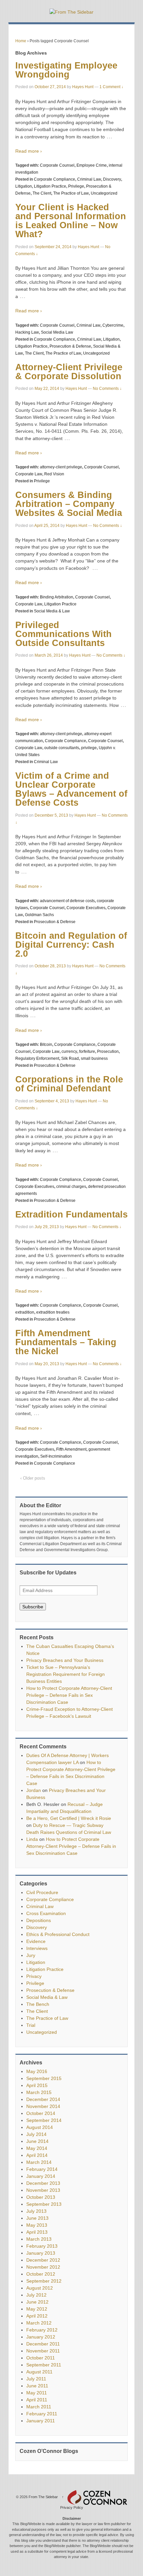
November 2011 (43, 2351)
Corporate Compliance (55, 179)
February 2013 (42, 2246)
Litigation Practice (50, 186)
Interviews (37, 1948)
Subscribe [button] (33, 1607)
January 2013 (41, 2253)
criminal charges (71, 1187)
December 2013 (43, 2183)
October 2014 (41, 2113)
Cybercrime (113, 325)
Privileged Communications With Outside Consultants (64, 634)
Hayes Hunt (83, 87)
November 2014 (43, 2106)
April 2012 (37, 2316)
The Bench (38, 2004)
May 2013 (37, 2225)
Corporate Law (29, 474)
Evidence (36, 1941)
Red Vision (54, 474)
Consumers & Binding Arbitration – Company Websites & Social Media (69, 504)
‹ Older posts (33, 1478)
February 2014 (42, 2169)
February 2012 (42, 2330)
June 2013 (37, 2218)
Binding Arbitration (57, 597)
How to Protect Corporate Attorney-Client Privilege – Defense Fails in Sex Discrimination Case (69, 1695)
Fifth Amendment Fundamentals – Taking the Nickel (66, 1342)
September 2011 (44, 2365)
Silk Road (70, 1058)
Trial (31, 2025)
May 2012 (37, 2309)
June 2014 (37, 2141)
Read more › (29, 151)
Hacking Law (27, 332)
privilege (89, 748)
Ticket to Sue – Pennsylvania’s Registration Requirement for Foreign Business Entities (66, 1674)
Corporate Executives (86, 908)
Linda (32, 1839)
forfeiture (87, 1051)
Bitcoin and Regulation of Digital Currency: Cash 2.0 (71, 945)
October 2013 (41, 2197)
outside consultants (62, 748)
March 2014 (39, 2162)
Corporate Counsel (57, 165)
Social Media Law (57, 332)
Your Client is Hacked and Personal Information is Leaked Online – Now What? (71, 221)
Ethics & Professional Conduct (58, 1934)
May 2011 (37, 2393)
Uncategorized (104, 193)
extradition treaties (53, 1312)
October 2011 (41, 2358)
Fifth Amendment (71, 1449)
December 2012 (43, 2260)
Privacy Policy (72, 2507)
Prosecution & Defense (70, 346)
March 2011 (39, 2407)
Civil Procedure (42, 1892)
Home (21, 41)
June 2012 (37, 2302)
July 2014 (36, 2134)
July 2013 (36, 2211)
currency (69, 1051)
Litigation (24, 186)
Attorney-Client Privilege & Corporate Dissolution (69, 372)
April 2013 (37, 2232)
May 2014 (37, 2148)
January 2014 (41, 2176)
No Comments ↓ (107, 389)
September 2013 (44, 2204)
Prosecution (108, 1051)
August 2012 (40, 2288)
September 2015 (44, 2078)
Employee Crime (92, 165)
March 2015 (39, 2092)
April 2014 (37, 2155)
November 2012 (43, 2267)
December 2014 (43, 2099)
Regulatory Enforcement (37, 1058)
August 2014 (40, 2127)
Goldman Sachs (39, 915)
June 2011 (37, 2386)
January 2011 (41, 2421)
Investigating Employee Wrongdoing (66, 70)
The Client (42, 193)
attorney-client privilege (61, 467)
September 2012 (44, 2281)
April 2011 (37, 2400)
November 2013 (43, 2190)
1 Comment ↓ (111, 87)
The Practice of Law (71, 193)
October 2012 (41, 2274)
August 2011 (39, 2372)
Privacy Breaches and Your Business (65, 1660)
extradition (25, 1312)
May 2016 (37, 2071)
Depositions (39, 1920)
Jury (31, 1955)
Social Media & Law (52, 611)
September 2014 (44, 2120)
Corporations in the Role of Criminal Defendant (69, 1084)
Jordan (34, 1790)
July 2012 (36, 2295)
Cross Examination (46, 1913)
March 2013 (39, 2239)
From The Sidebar (43, 2497)
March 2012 (39, 2323)
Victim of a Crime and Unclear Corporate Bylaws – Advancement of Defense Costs (71, 789)
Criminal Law (89, 179)
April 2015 (37, 2085)
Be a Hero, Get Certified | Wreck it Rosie (69, 1818)
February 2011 (42, 2414)
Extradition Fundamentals (71, 1214)
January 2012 (41, 2337)
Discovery (112, 179)
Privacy (34, 1976)
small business (94, 1058)
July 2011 (36, 2379)
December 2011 (43, 2344)
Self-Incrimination (56, 1456)
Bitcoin (46, 1045)
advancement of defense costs (67, 901)
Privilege (76, 186)
